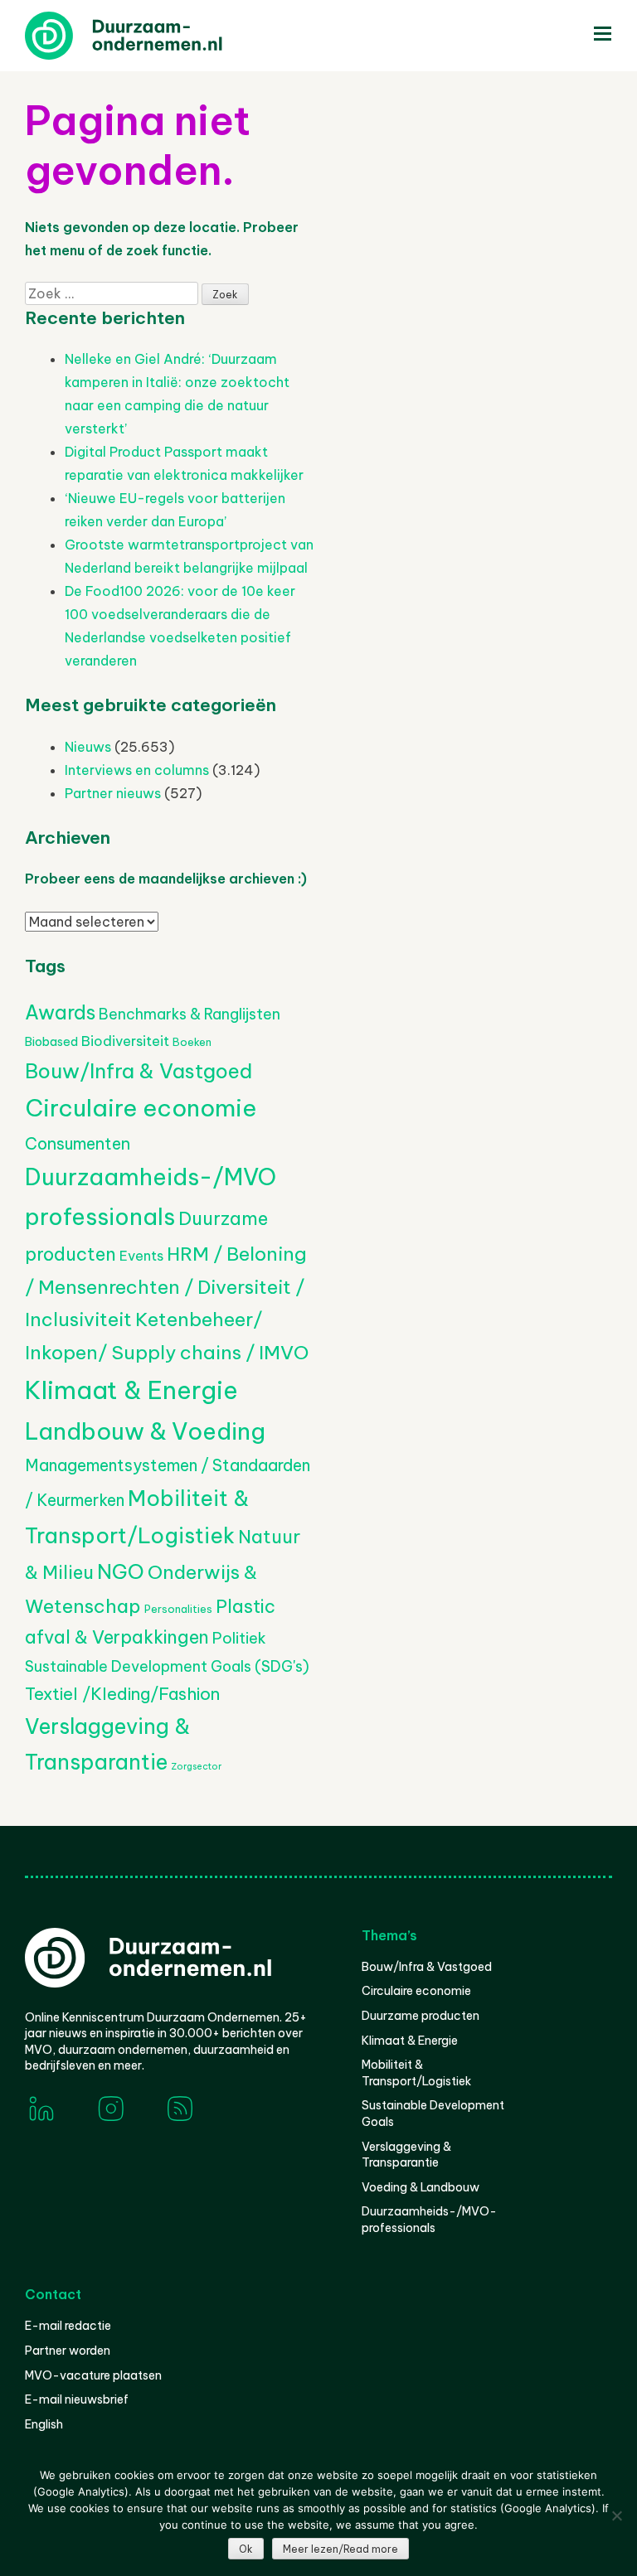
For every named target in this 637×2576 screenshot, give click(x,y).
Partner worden (68, 2351)
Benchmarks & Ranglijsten (190, 1014)
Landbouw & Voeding (145, 1431)
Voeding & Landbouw (421, 2187)
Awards (60, 1012)
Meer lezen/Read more (340, 2549)
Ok (246, 2549)
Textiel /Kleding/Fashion (122, 1694)
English (44, 2424)
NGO (121, 1571)
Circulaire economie (141, 1108)
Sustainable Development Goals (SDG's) (167, 1666)
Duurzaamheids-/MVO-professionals (429, 2220)
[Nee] (616, 2515)
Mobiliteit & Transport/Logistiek (416, 2073)
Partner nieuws (113, 793)
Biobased (51, 1042)
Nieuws (88, 747)
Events (141, 1256)
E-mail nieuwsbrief (77, 2399)
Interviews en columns (137, 770)
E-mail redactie (68, 2326)
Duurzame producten (421, 2016)
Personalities (178, 1609)
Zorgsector (196, 1766)
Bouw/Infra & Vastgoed (139, 1071)
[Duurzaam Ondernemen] (149, 36)
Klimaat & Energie (131, 1390)
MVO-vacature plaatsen (93, 2375)
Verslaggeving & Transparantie (406, 2155)
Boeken (192, 1042)
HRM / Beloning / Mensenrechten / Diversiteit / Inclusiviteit (166, 1286)
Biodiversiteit (125, 1041)
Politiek (239, 1638)
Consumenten (78, 1143)
